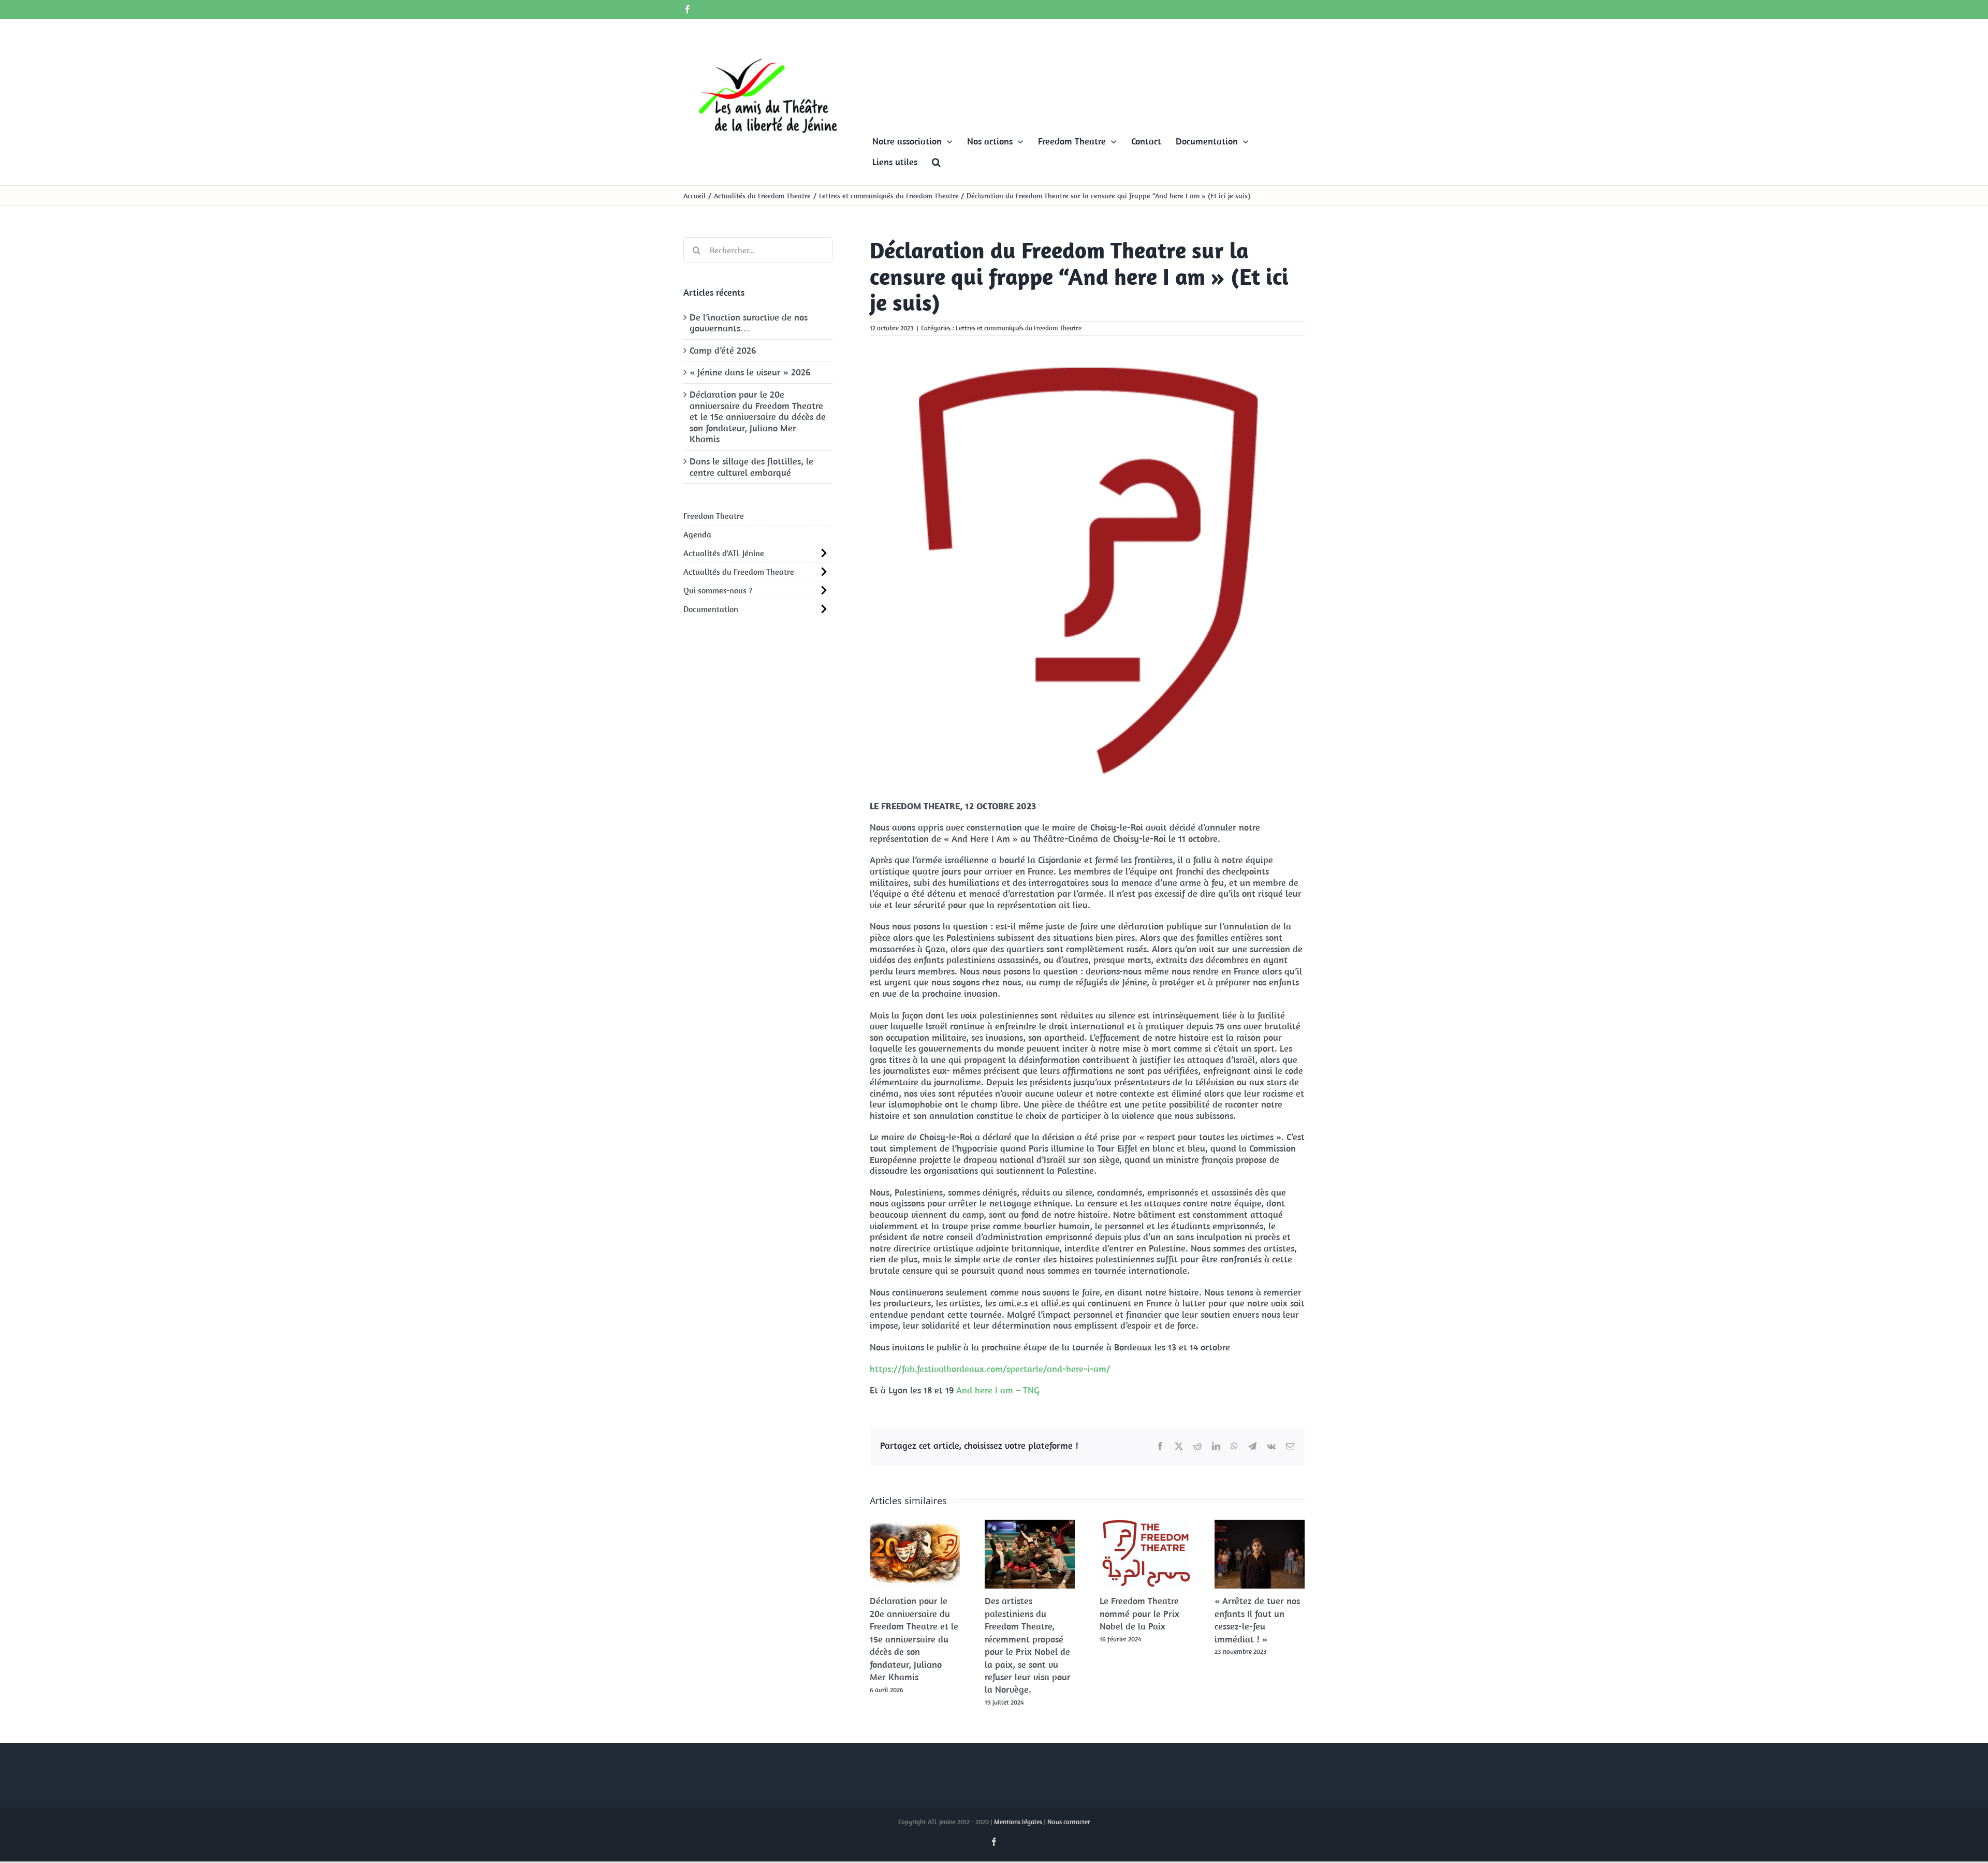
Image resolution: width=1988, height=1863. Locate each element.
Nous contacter (1069, 1822)
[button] (936, 162)
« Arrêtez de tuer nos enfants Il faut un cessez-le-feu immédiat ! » (1257, 1620)
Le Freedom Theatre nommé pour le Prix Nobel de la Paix (1139, 1613)
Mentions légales (1018, 1822)
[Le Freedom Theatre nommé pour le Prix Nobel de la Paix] (1145, 1526)
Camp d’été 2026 (723, 350)
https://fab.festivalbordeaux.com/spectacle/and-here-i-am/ (990, 1369)
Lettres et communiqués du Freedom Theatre (1019, 328)
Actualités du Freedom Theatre (739, 572)
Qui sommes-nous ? (718, 590)
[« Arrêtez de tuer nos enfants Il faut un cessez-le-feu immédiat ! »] (1260, 1526)
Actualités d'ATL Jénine (724, 553)
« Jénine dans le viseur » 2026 (750, 372)
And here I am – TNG (998, 1390)
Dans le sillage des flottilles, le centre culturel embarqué (751, 467)
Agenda (697, 534)
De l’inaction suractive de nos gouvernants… (749, 323)
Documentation (711, 609)
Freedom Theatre (714, 516)
